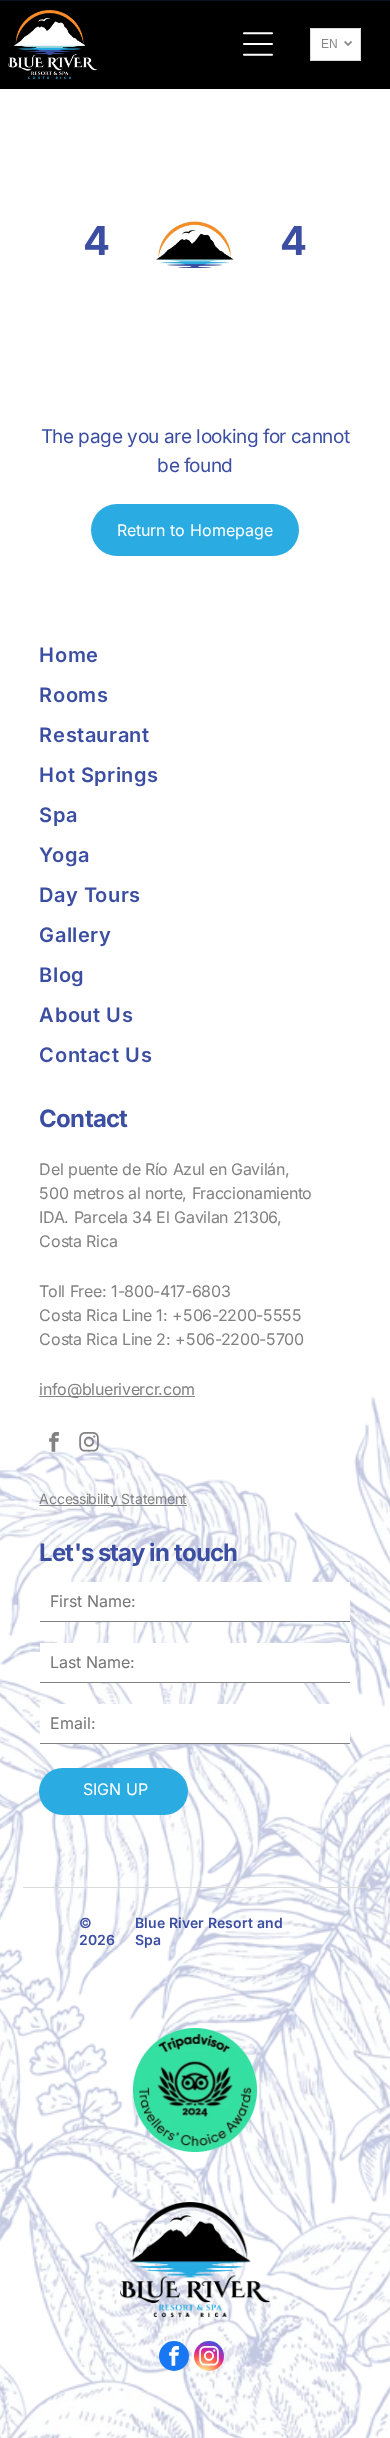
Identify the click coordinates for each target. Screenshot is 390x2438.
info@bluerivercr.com (117, 1389)
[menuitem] (117, 655)
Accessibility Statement (113, 1498)
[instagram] (89, 1444)
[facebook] (54, 1444)
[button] (258, 44)
